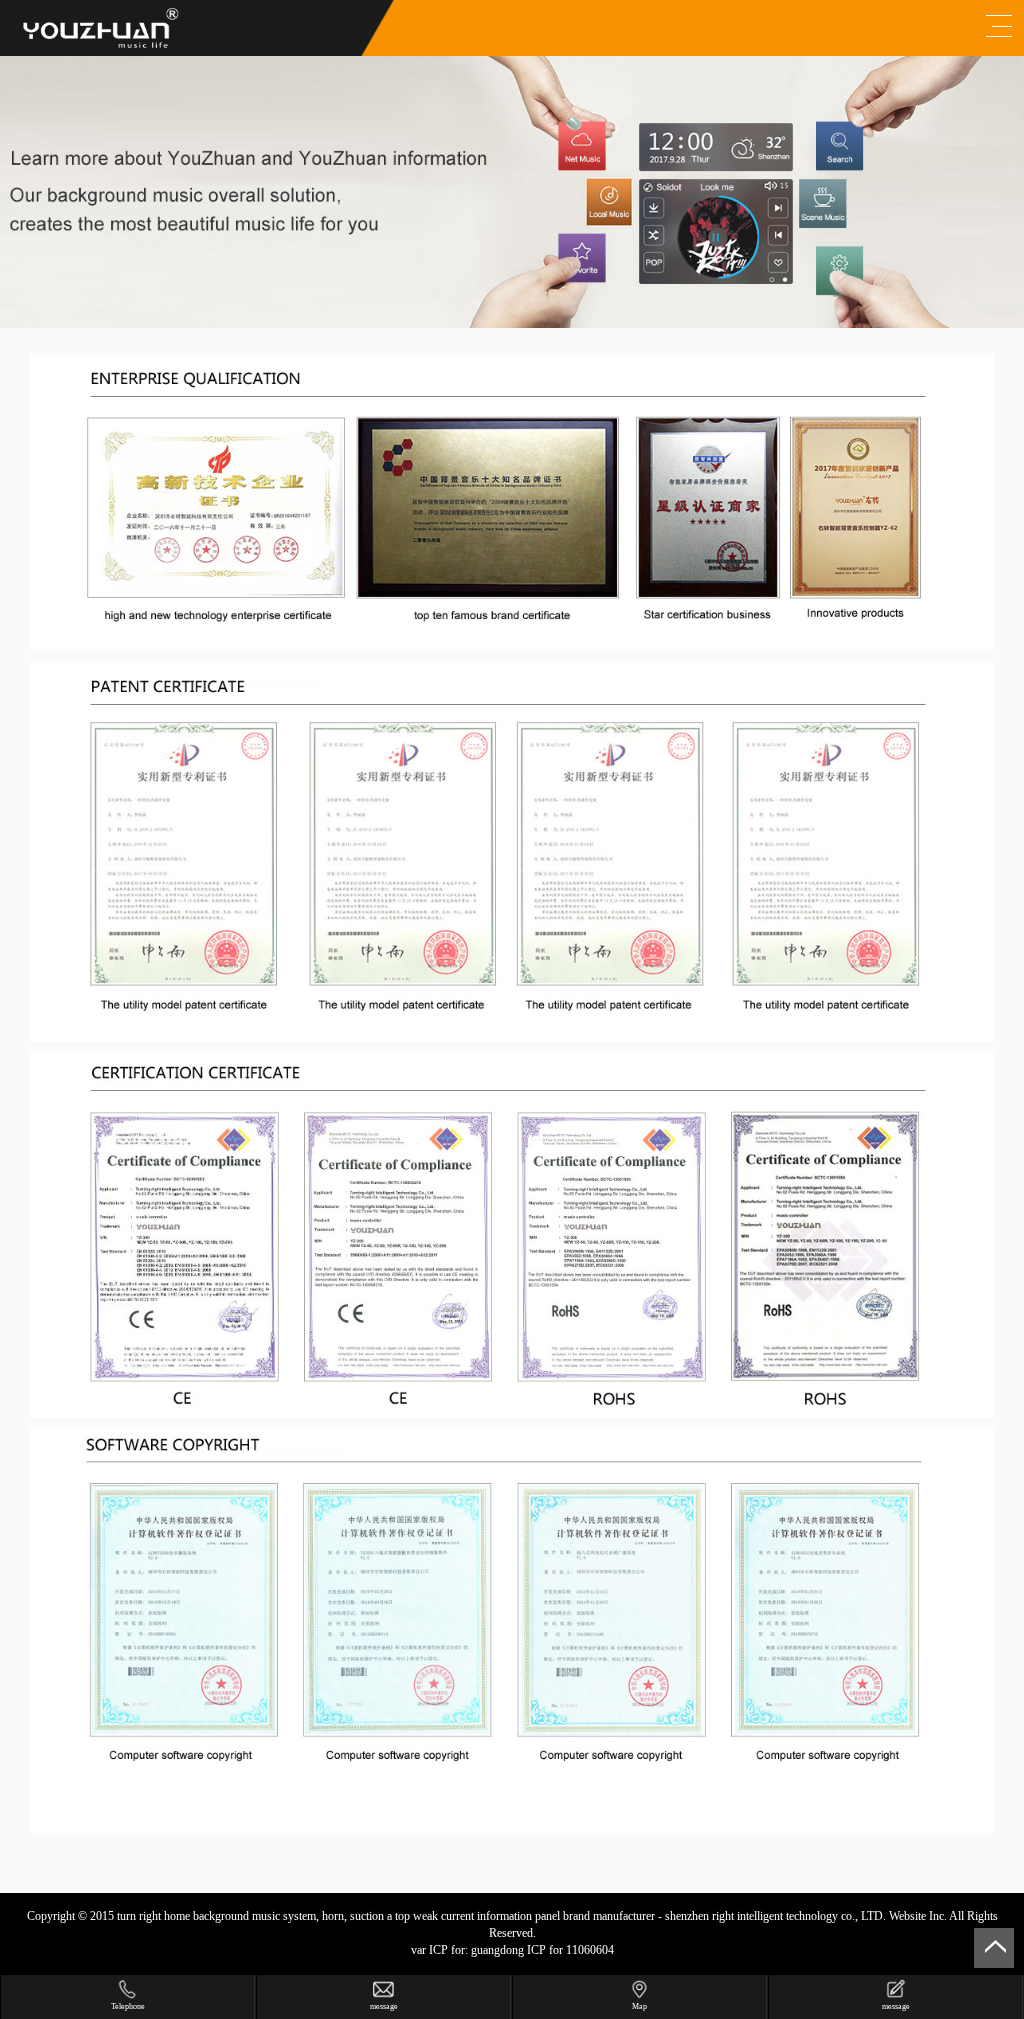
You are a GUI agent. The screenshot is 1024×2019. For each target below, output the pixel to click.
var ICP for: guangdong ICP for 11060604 (512, 1950)
